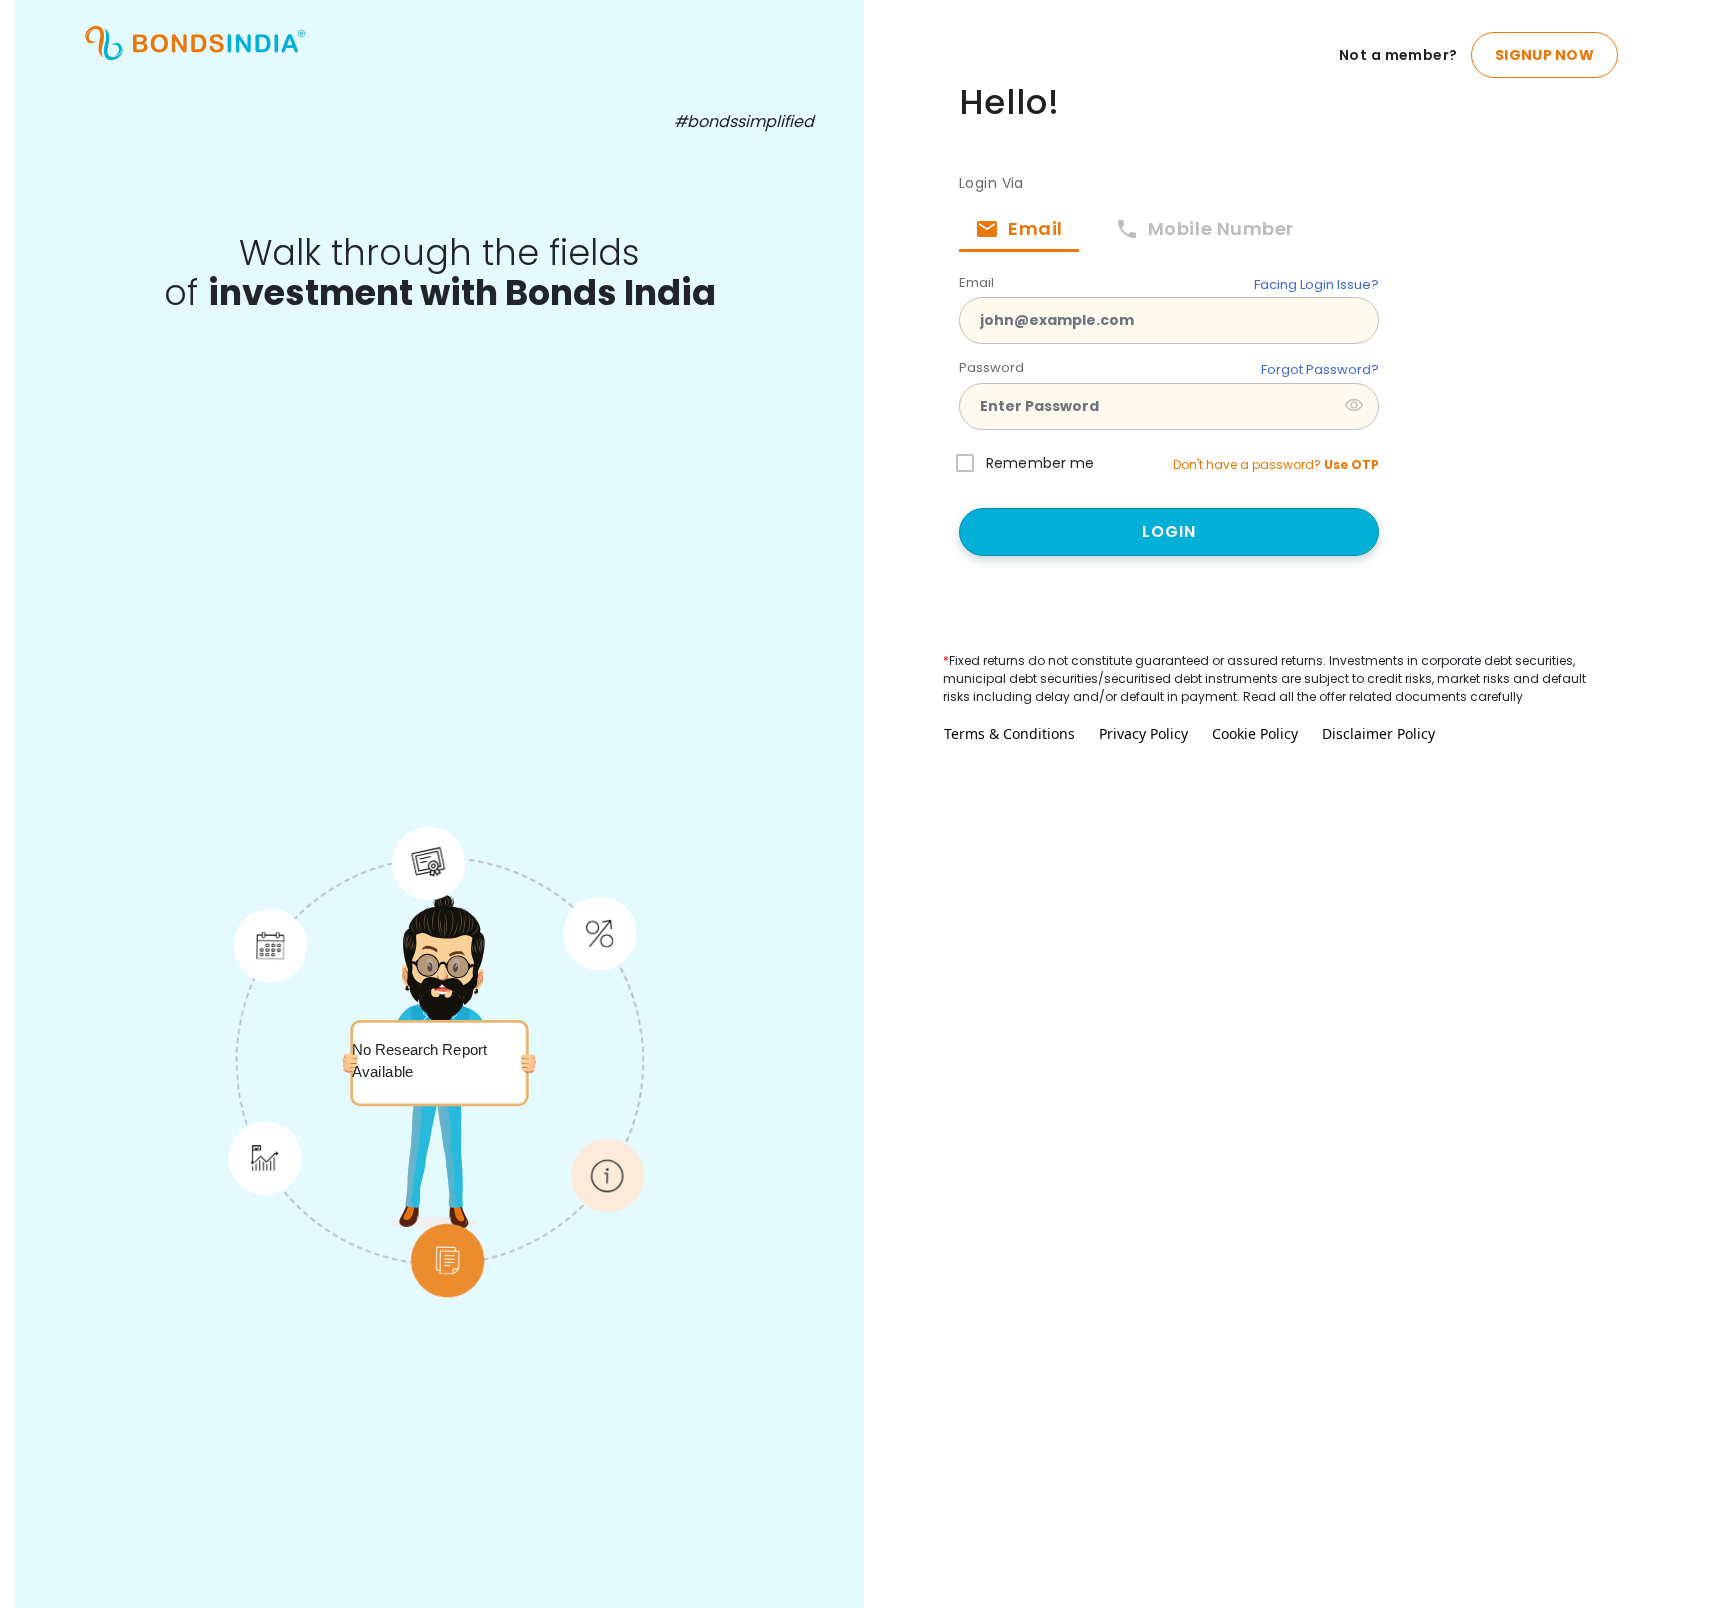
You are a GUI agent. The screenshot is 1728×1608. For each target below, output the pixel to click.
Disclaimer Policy (1378, 733)
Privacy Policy (1143, 733)
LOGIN (1169, 531)
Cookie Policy (1255, 733)
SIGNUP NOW (1544, 55)
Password (991, 367)
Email (976, 282)
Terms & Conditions (1009, 733)
